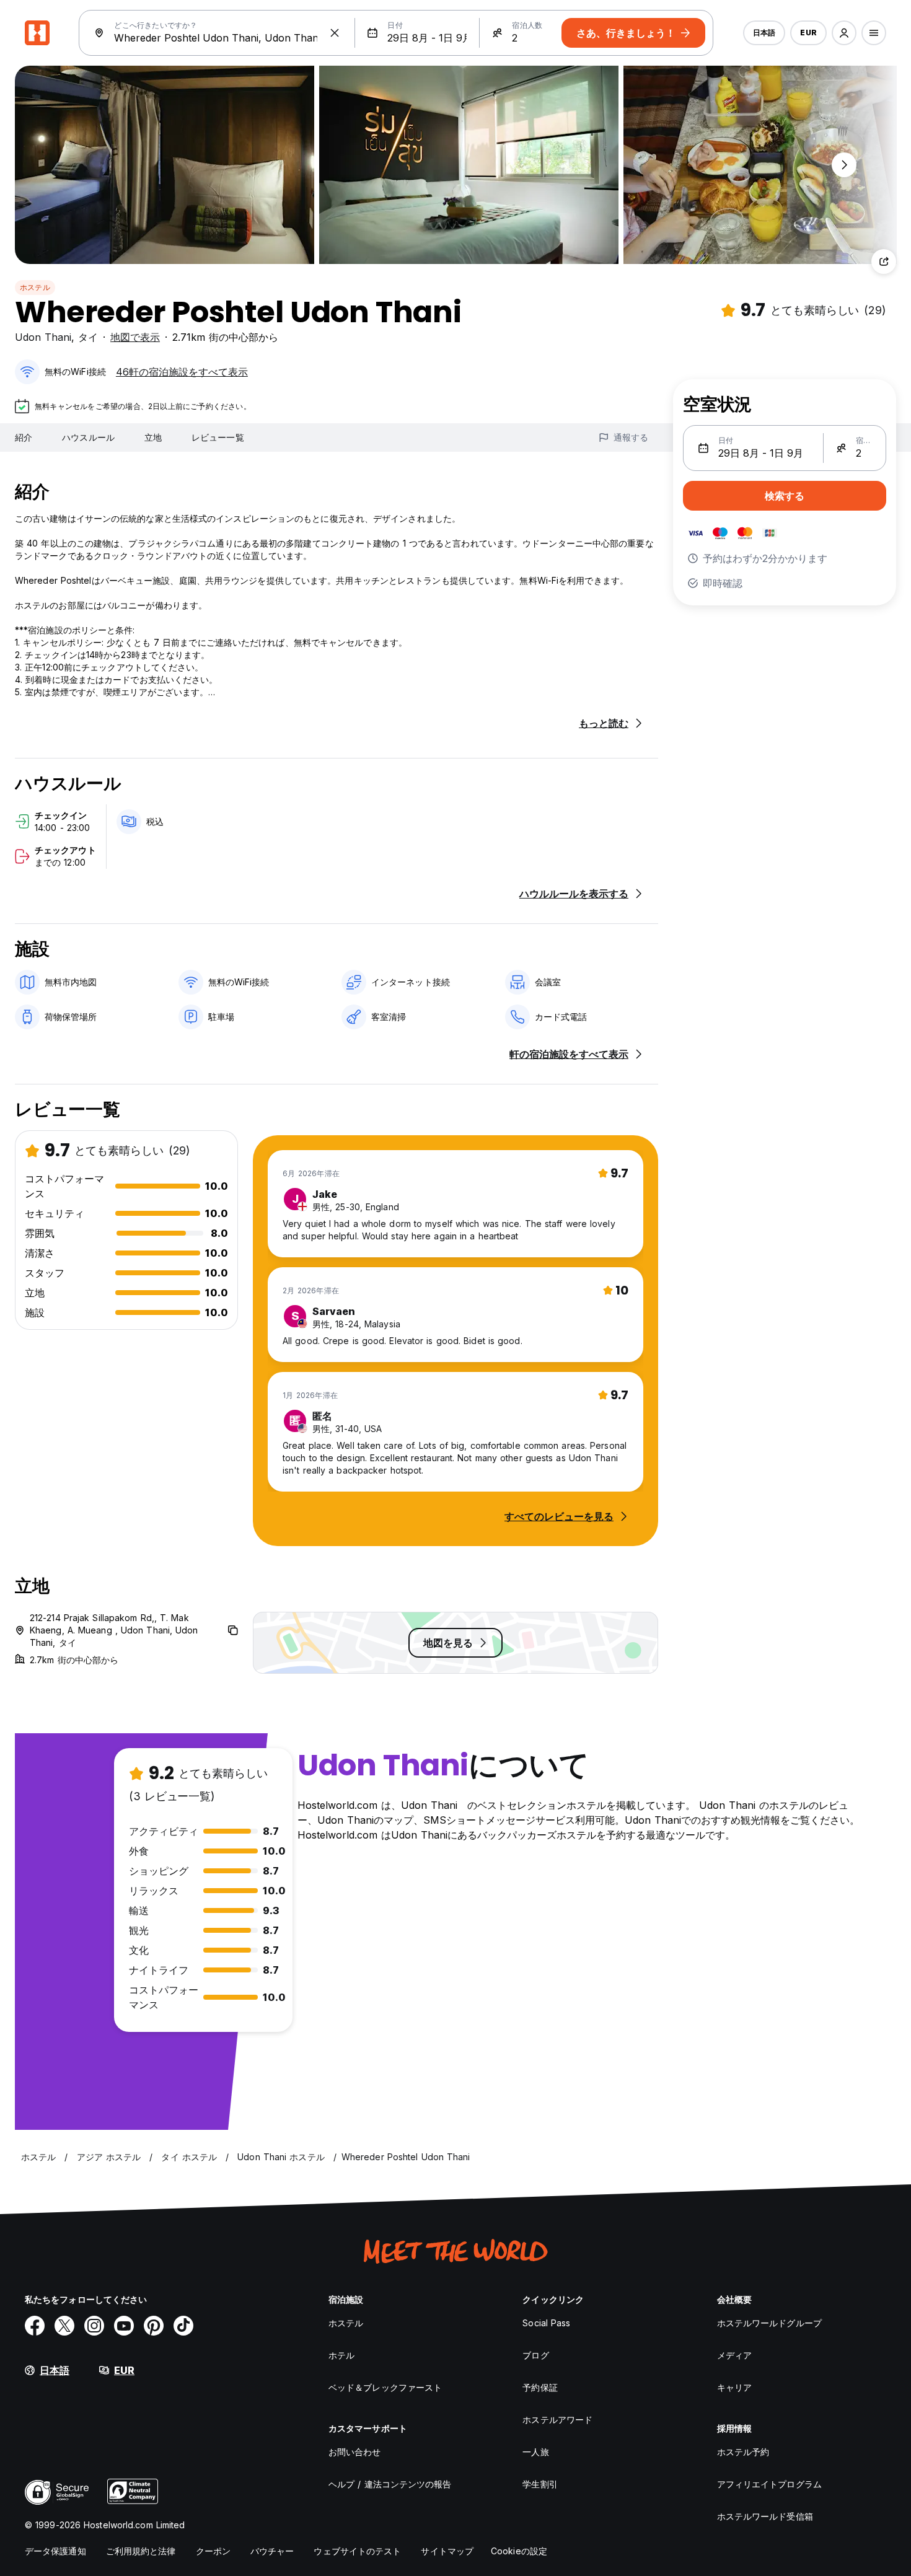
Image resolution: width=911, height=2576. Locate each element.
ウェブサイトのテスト (357, 2551)
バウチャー (272, 2551)
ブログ (535, 2355)
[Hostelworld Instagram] (94, 2326)
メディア (734, 2355)
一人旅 (535, 2452)
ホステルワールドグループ (769, 2323)
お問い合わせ (355, 2452)
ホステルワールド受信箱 (765, 2516)
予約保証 (540, 2387)
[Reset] (335, 33)
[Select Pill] (844, 33)
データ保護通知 (55, 2551)
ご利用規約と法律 (141, 2551)
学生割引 (540, 2484)
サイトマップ (447, 2551)
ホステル (35, 287)
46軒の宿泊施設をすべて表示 (182, 372)
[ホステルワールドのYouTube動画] (124, 2326)
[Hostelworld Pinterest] (154, 2326)
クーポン (213, 2551)
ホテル (341, 2355)
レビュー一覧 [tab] (218, 437)
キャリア (734, 2387)
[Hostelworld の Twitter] (64, 2326)
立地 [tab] (153, 437)
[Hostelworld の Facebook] (35, 2326)
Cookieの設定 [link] (519, 2551)
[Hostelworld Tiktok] (183, 2326)
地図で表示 (135, 337)
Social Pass (546, 2323)
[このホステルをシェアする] (884, 262)
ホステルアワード (557, 2420)
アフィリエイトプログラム (769, 2484)
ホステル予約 (743, 2452)
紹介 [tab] (24, 437)
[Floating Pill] (844, 165)
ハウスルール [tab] (88, 437)
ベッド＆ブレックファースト (385, 2387)
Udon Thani (43, 337)
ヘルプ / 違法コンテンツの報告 (390, 2484)
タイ (88, 337)
